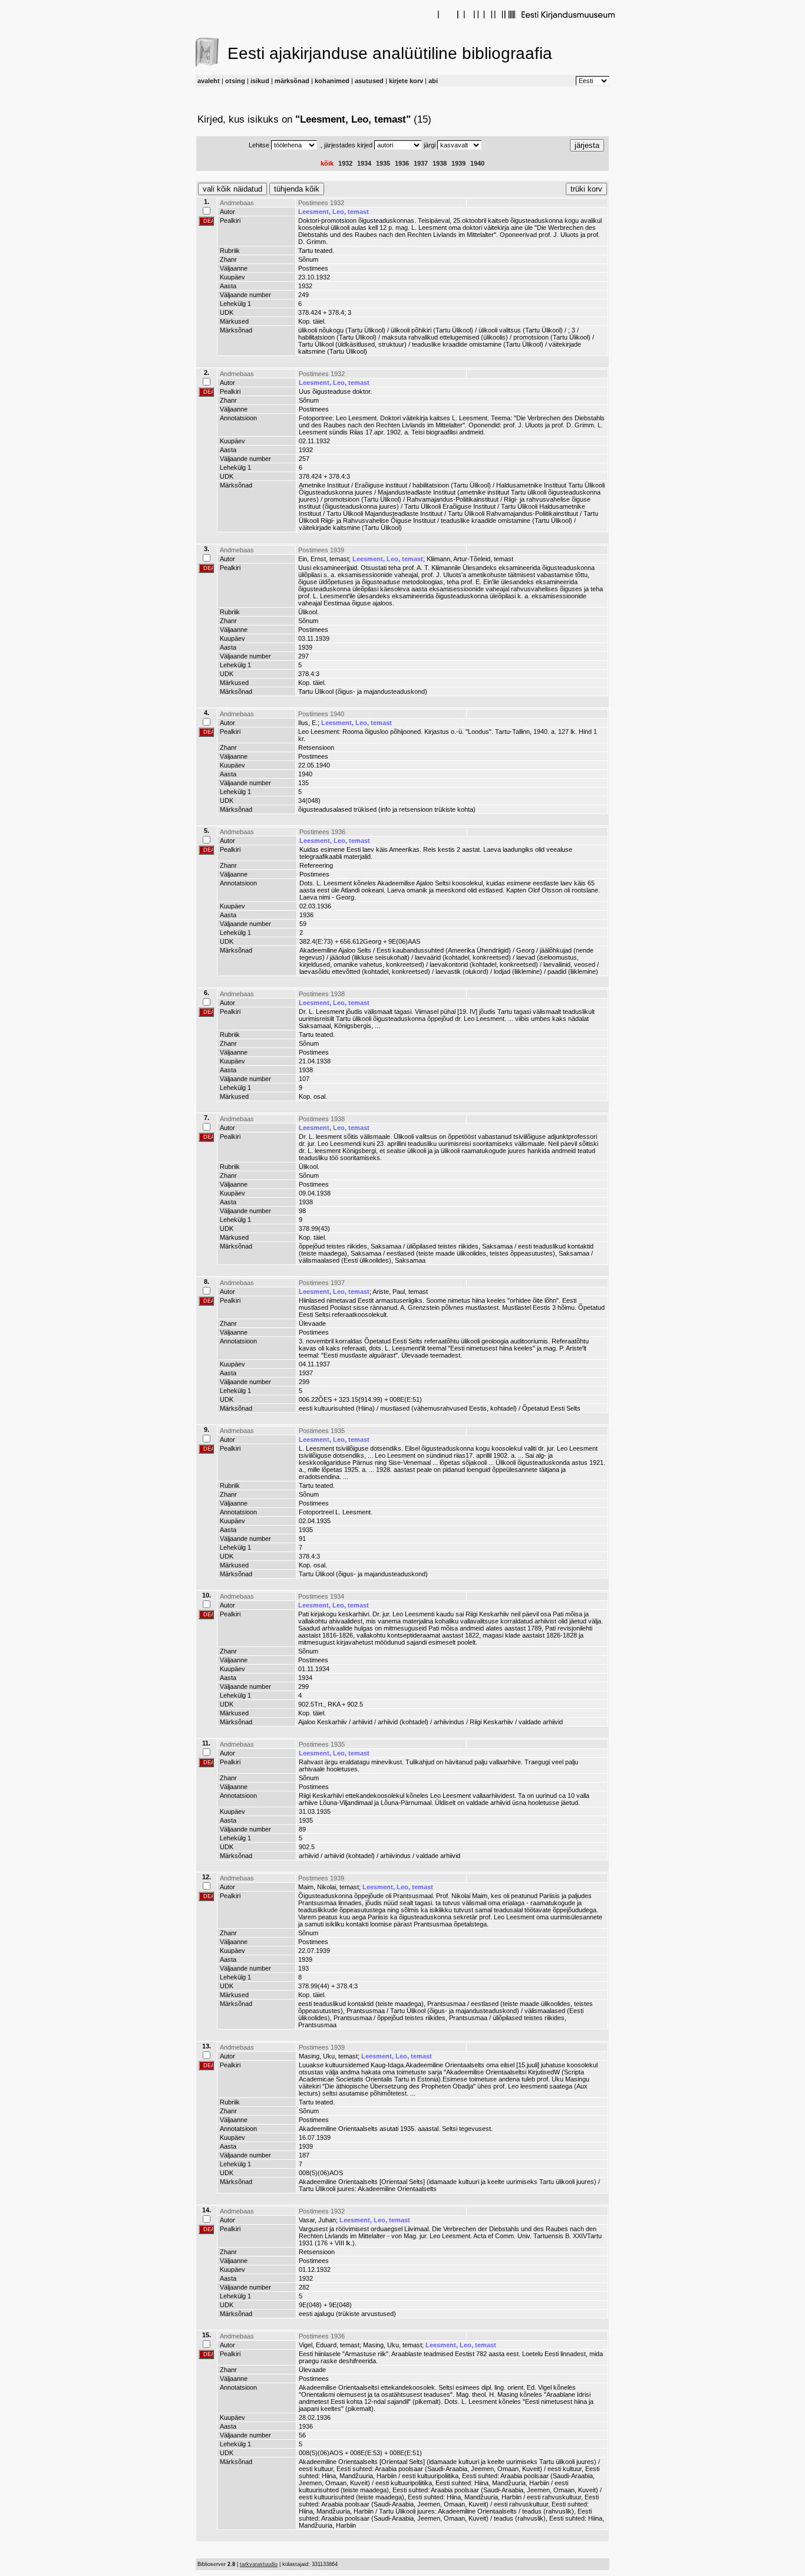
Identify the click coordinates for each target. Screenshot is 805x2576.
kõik (327, 163)
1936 (402, 163)
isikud (260, 81)
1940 (477, 163)
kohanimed (332, 81)
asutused (369, 81)
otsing (235, 81)
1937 (421, 163)
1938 (440, 163)
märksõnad (292, 81)
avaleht (209, 81)
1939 (458, 163)
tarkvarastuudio (259, 2564)
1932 (345, 163)
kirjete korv (406, 81)
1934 (364, 163)
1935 (383, 163)
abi (433, 81)
